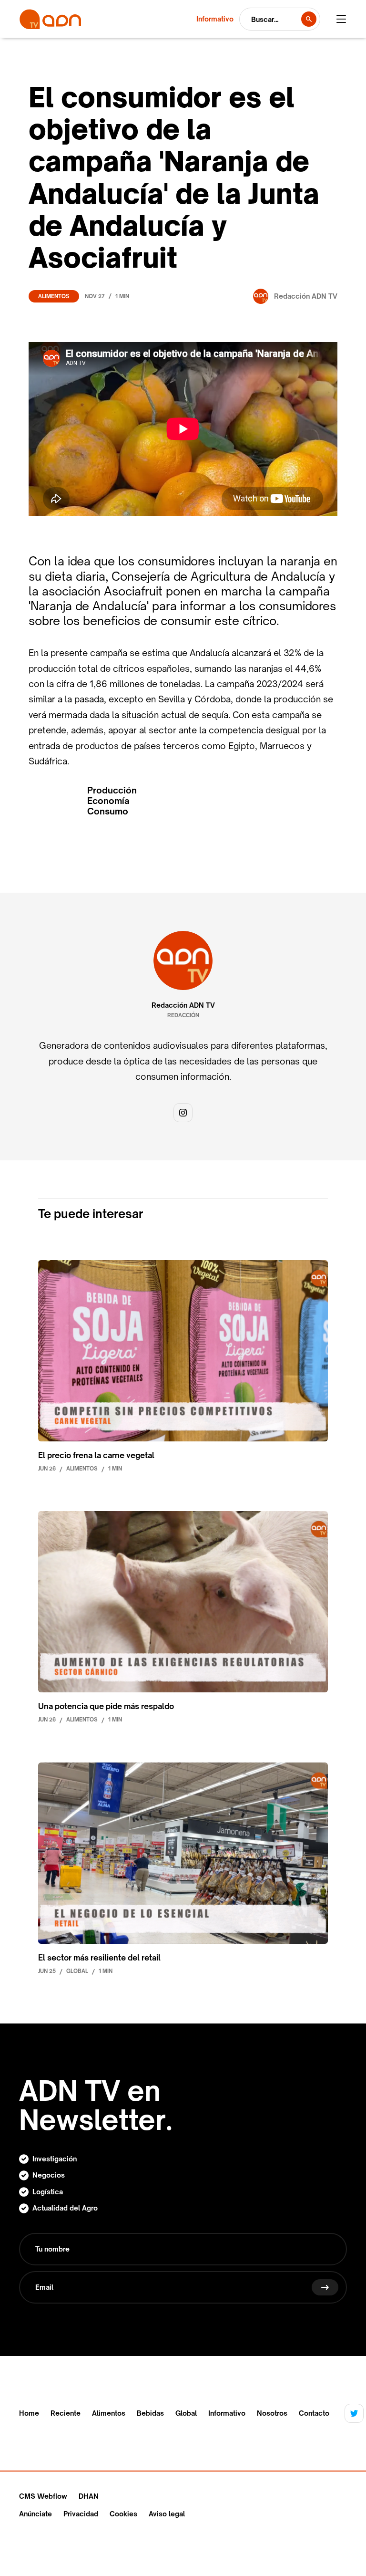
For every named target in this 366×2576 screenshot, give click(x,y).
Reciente (66, 2413)
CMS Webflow (43, 2496)
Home (29, 2413)
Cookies (123, 2514)
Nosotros (272, 2413)
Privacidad (81, 2514)
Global (186, 2413)
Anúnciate (36, 2514)
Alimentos (54, 296)
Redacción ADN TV (183, 1005)
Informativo (227, 2413)
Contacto (314, 2413)
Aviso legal (167, 2514)
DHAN (89, 2496)
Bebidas (150, 2413)
